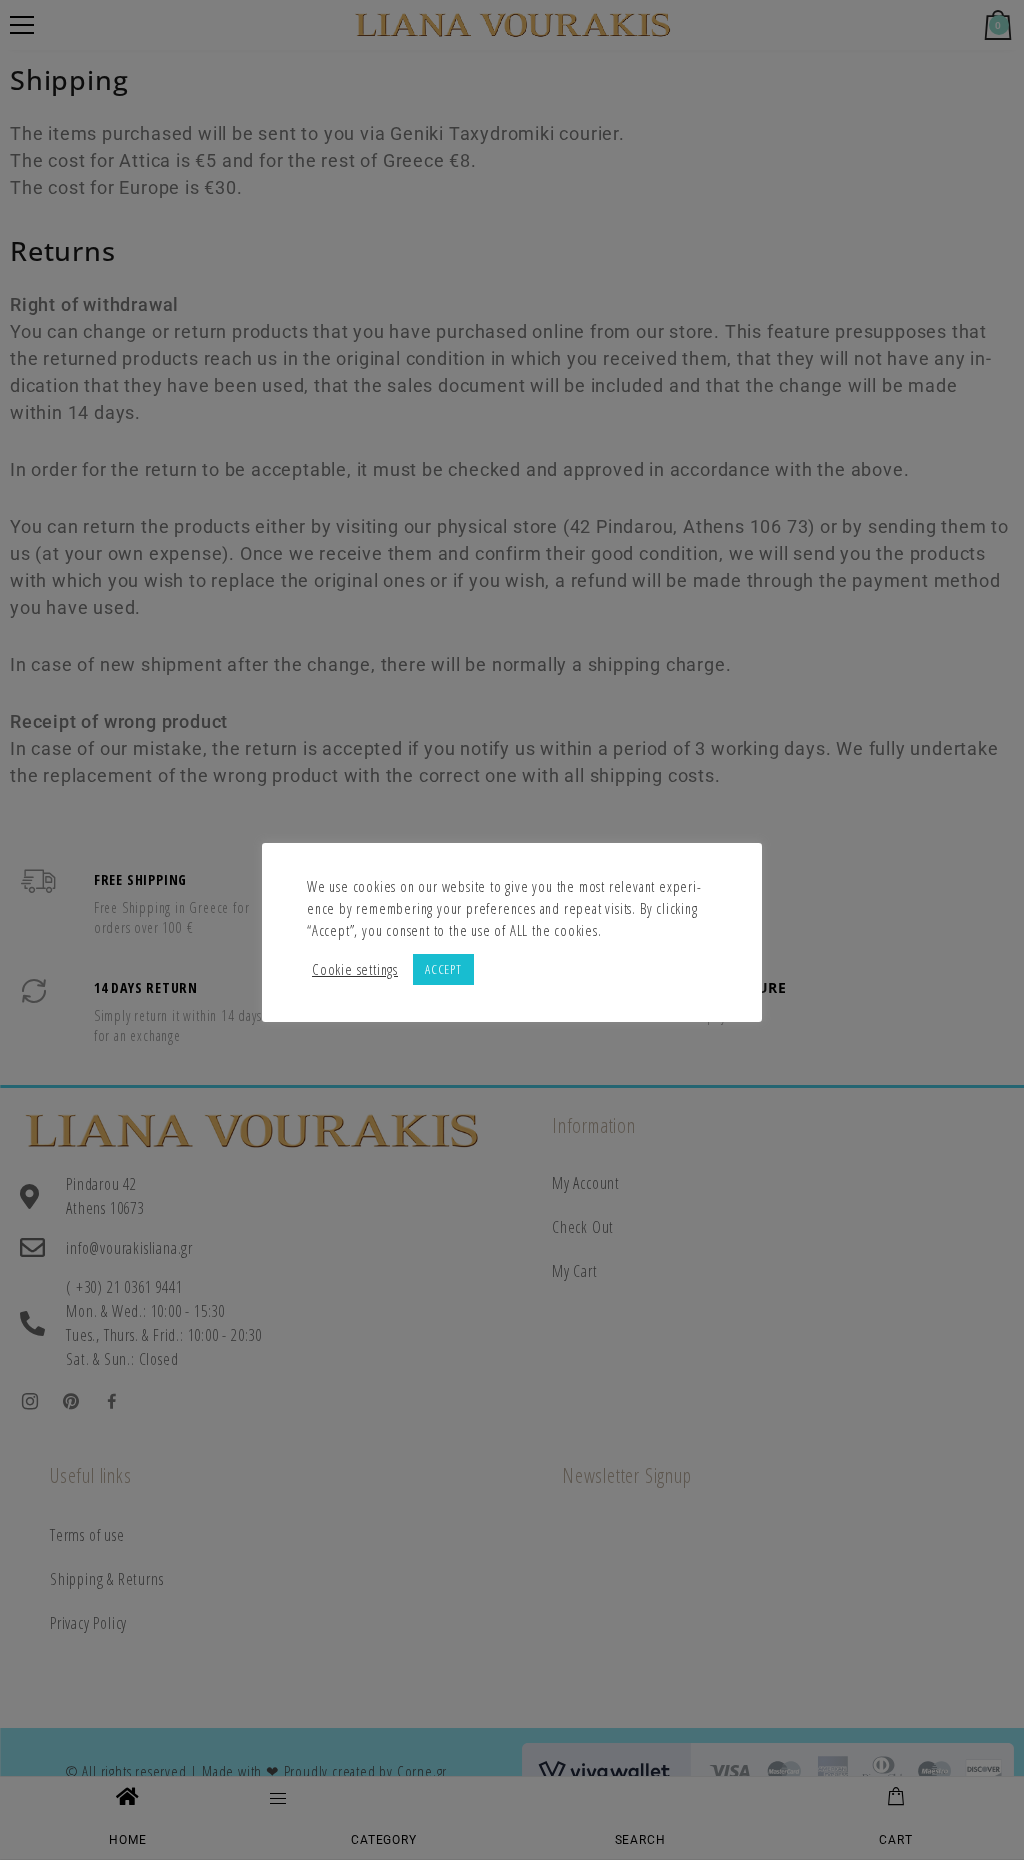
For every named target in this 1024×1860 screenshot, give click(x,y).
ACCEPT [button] (443, 969)
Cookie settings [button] (355, 969)
